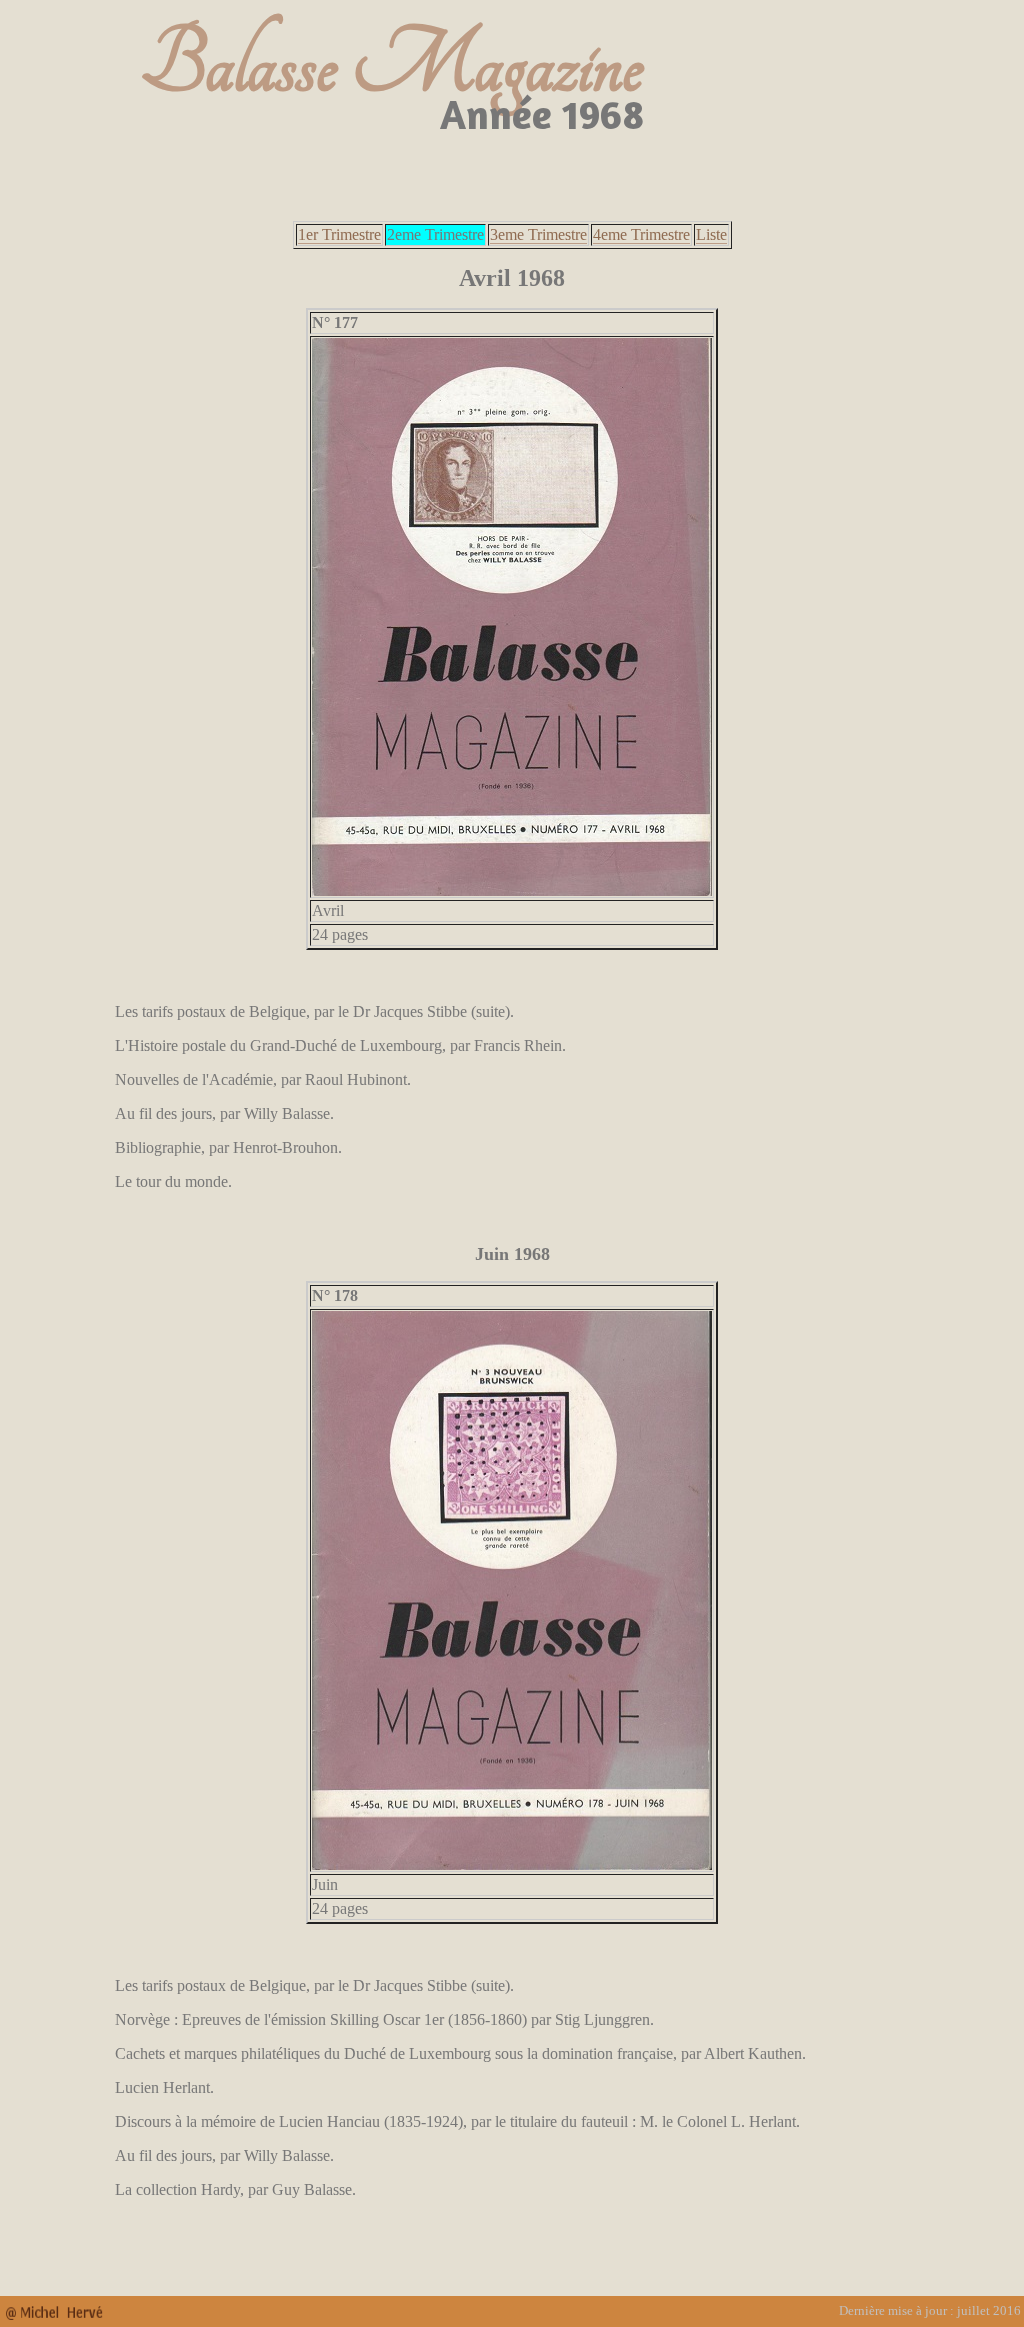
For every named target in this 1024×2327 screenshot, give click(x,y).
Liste (711, 234)
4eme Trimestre (641, 234)
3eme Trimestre (538, 234)
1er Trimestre (339, 234)
